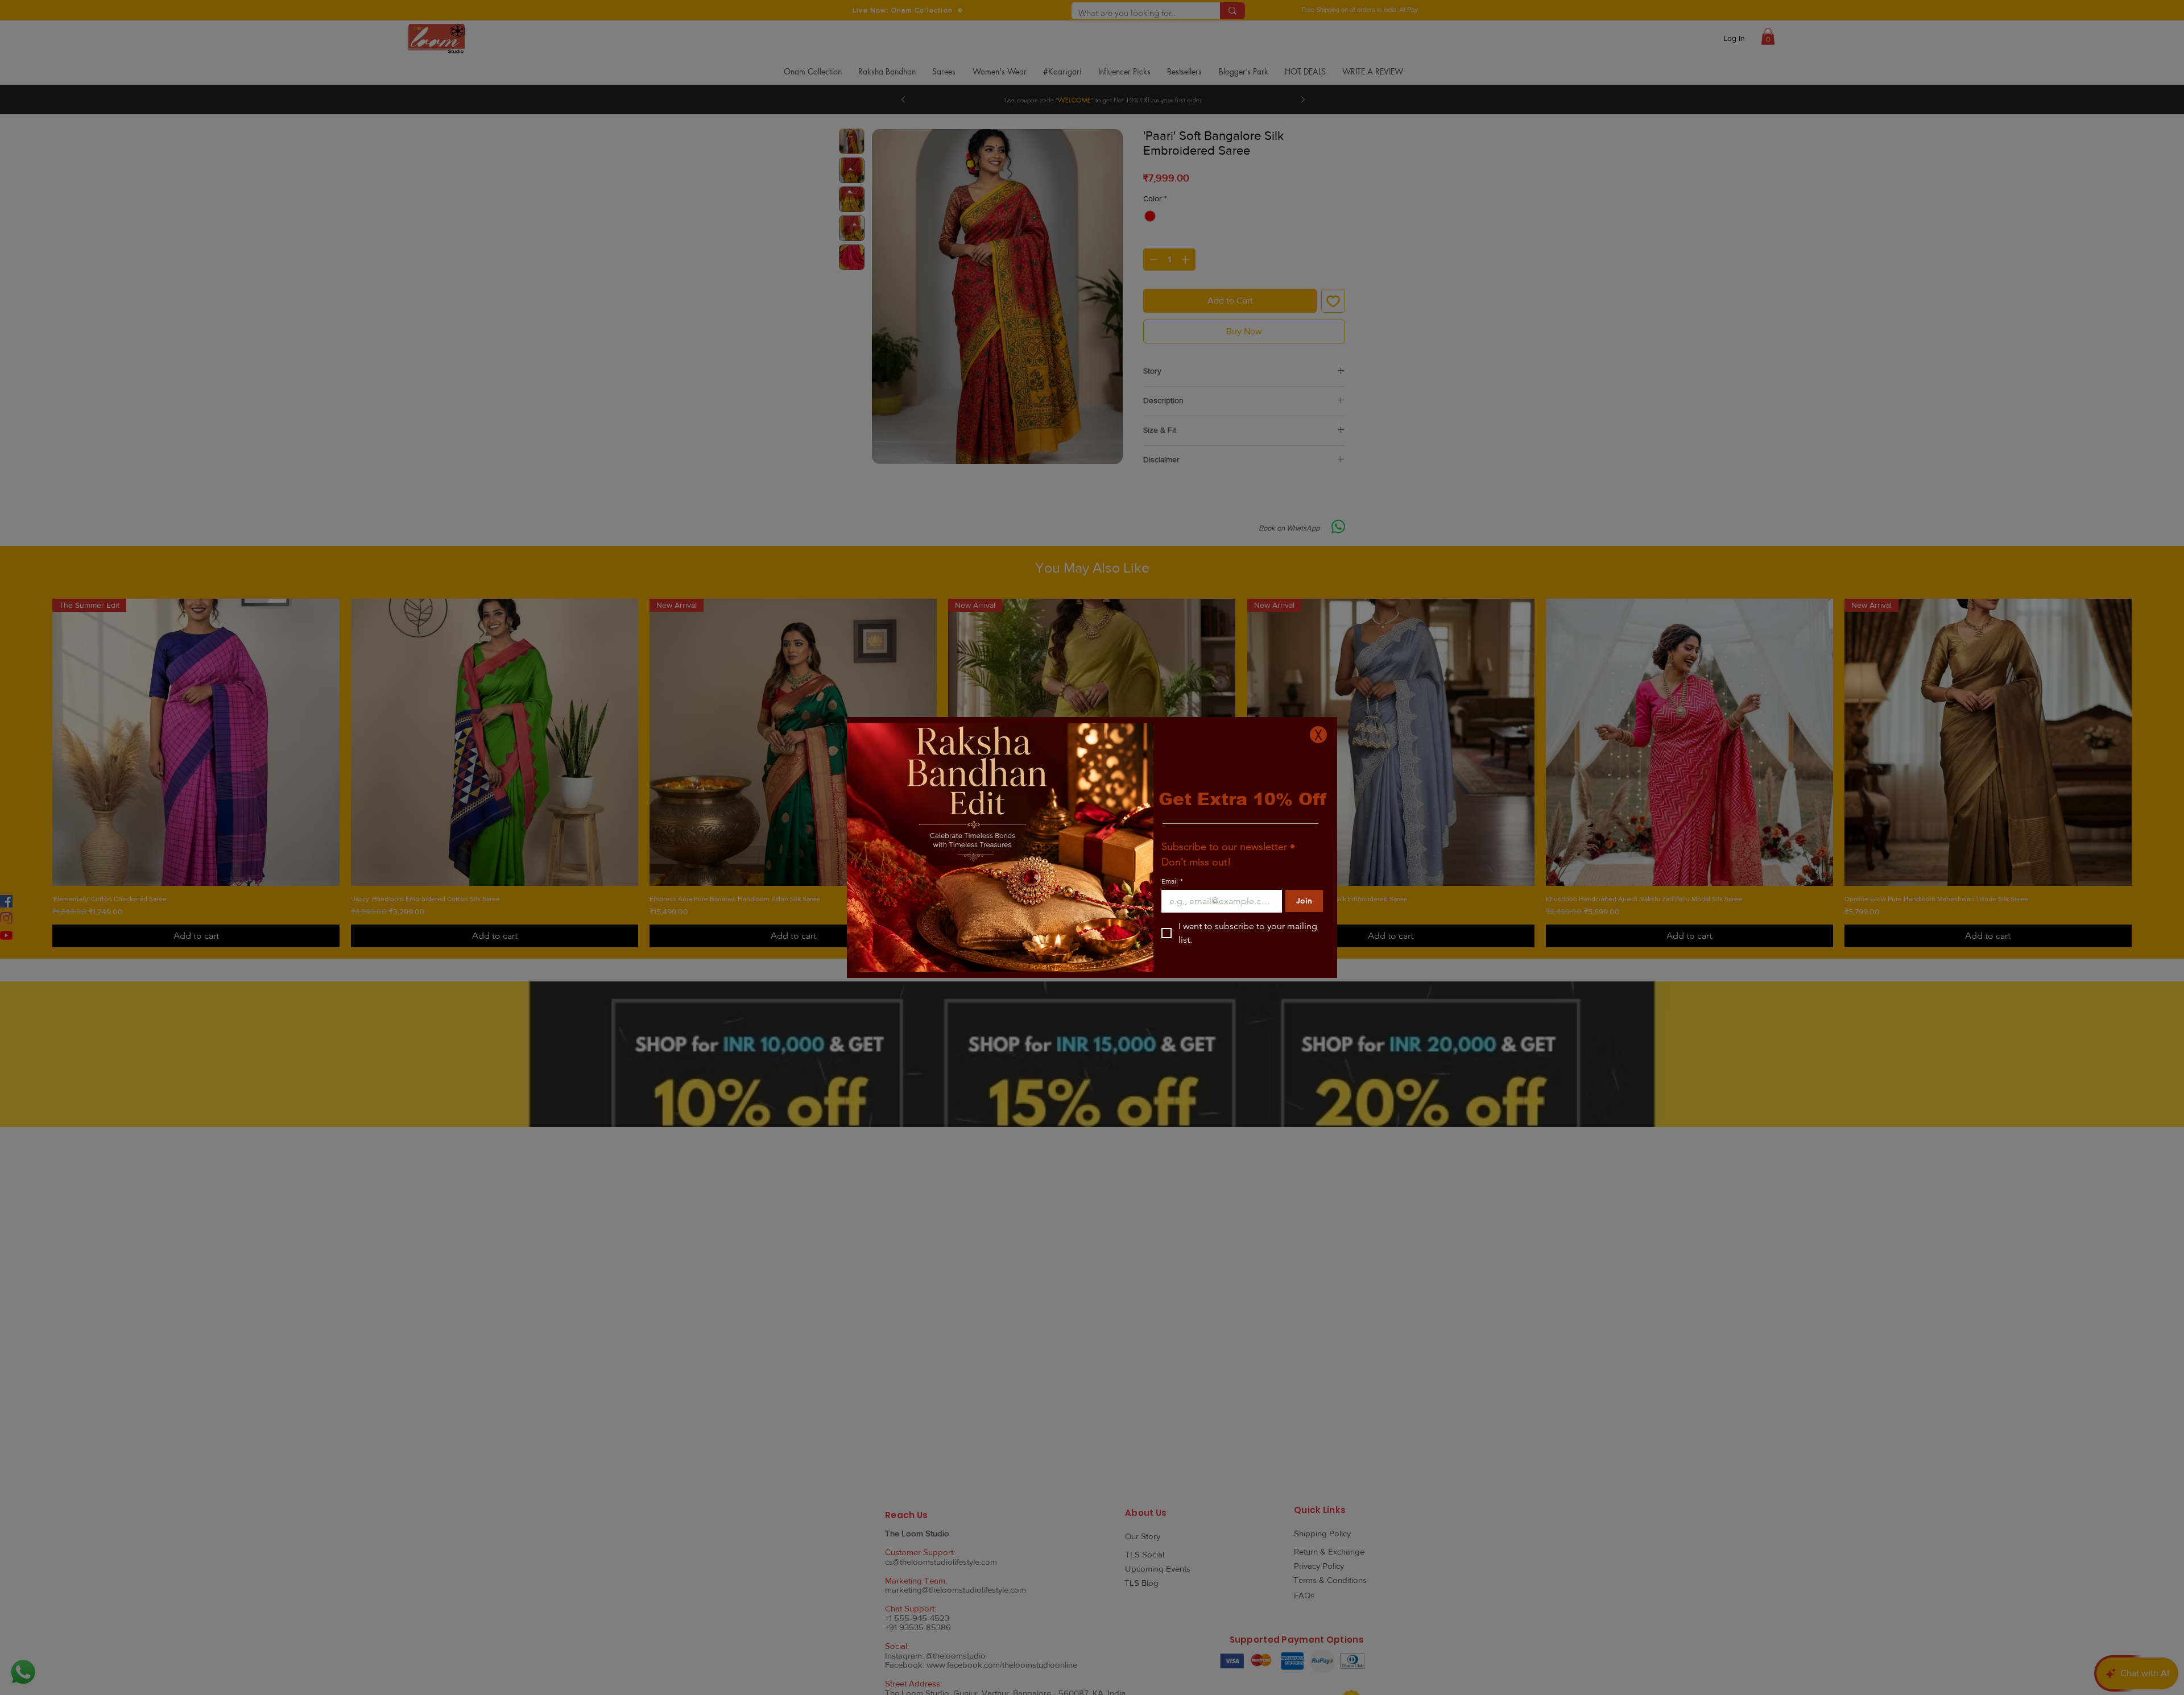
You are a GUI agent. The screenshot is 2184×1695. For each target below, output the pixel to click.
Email (1172, 881)
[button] (1318, 735)
